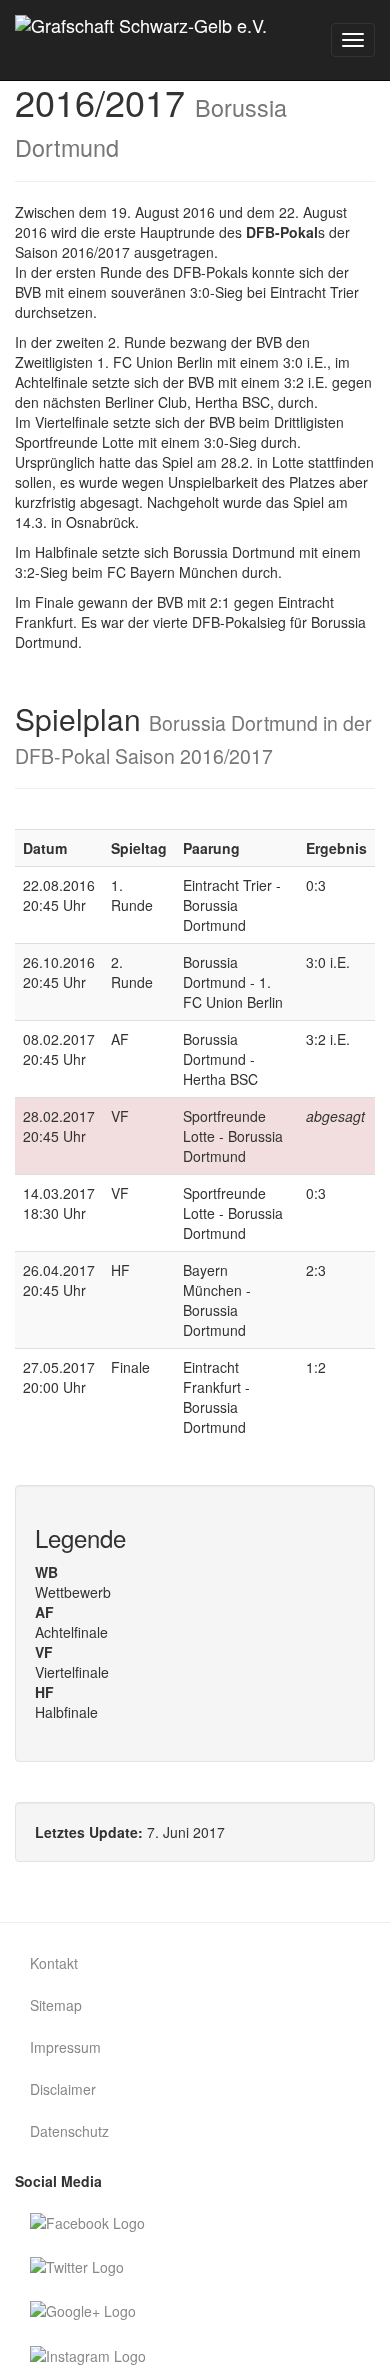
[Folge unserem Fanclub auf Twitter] (195, 2266)
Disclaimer (63, 2089)
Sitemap (56, 2005)
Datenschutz (69, 2131)
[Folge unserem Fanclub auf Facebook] (195, 2222)
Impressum (65, 2047)
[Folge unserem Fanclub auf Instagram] (195, 2354)
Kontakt (54, 1963)
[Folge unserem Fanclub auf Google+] (195, 2310)
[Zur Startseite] (148, 40)
